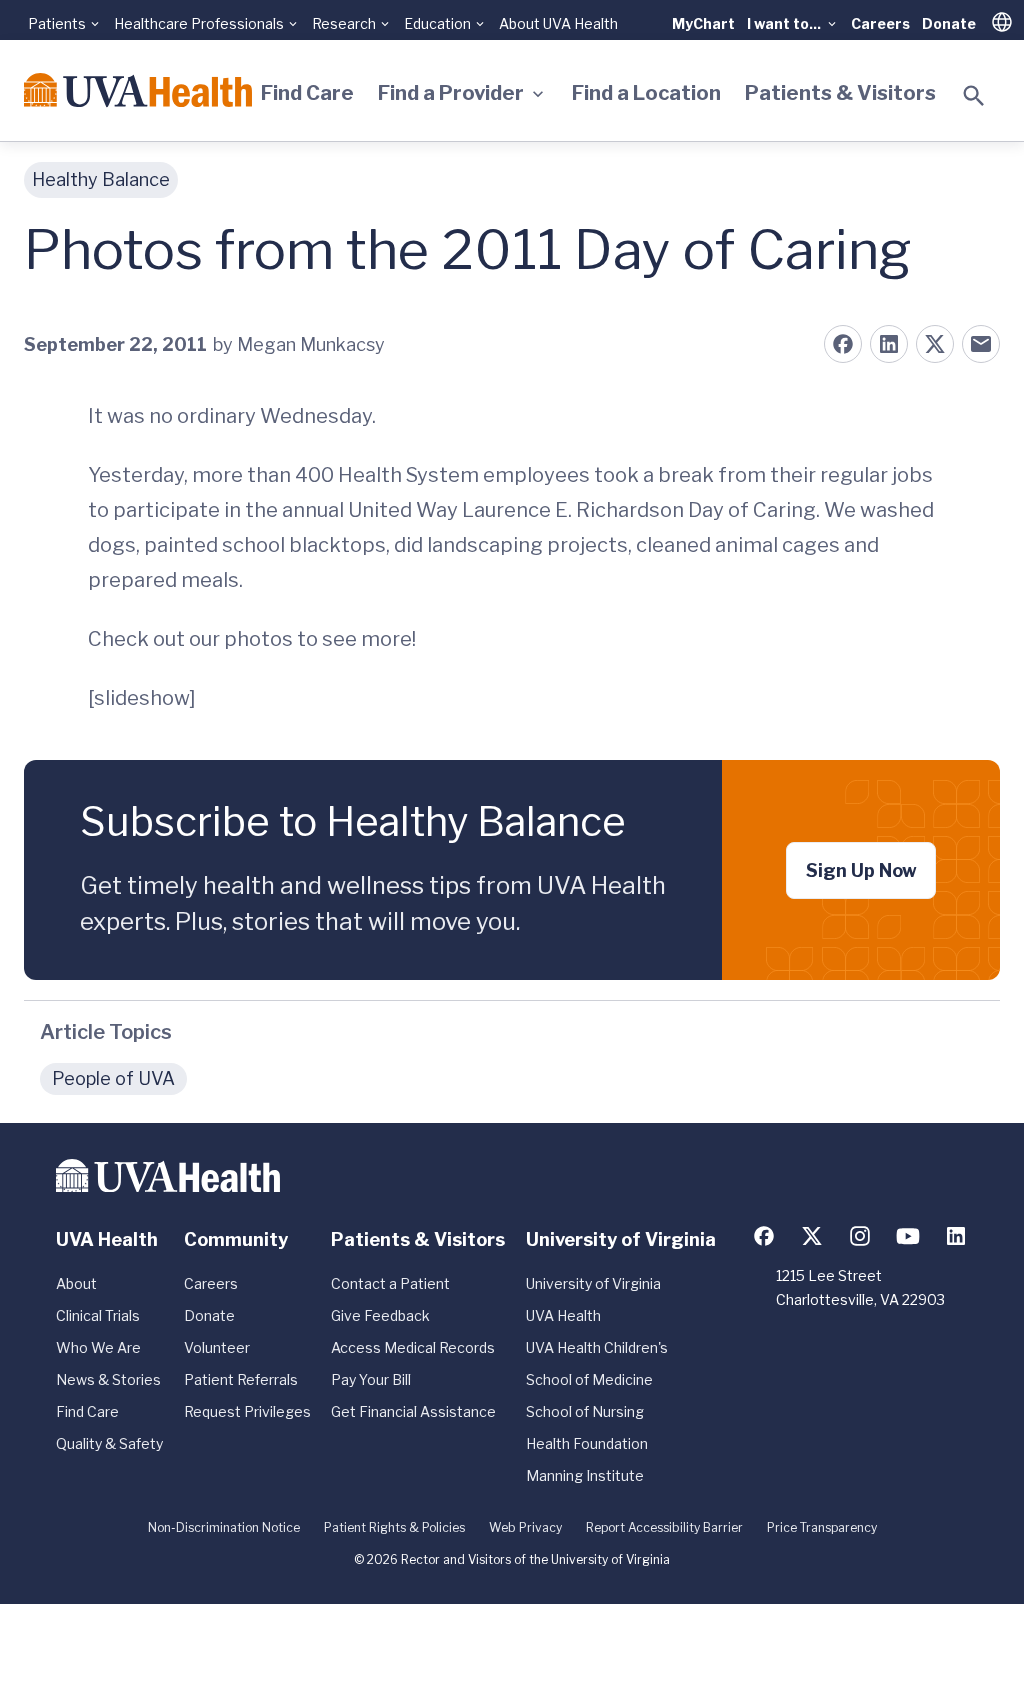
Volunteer (217, 1347)
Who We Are (98, 1347)
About (76, 1283)
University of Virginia (593, 1283)
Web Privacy (525, 1527)
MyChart (703, 23)
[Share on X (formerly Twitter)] (935, 344)
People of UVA (113, 1078)
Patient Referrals (241, 1379)
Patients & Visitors (840, 93)
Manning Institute (585, 1475)
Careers (880, 23)
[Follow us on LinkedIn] (956, 1236)
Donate (949, 23)
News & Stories (108, 1379)
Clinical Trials (98, 1315)
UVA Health (563, 1315)
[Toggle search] (974, 96)
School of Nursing (585, 1411)
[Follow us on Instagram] (860, 1236)
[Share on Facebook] (843, 344)
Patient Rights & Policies (394, 1527)
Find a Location (646, 93)
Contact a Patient (390, 1283)
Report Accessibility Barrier (664, 1527)
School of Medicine (589, 1379)
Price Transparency (822, 1527)
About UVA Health (558, 23)
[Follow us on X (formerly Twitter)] (812, 1236)
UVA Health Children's (597, 1347)
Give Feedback (380, 1315)
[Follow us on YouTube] (908, 1236)
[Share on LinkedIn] (889, 344)
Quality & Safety (109, 1443)
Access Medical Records (413, 1347)
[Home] (138, 90)
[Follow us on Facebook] (764, 1236)
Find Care (307, 93)
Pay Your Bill (371, 1379)
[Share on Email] (981, 344)
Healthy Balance (101, 179)
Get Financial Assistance (413, 1411)
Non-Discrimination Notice (224, 1527)
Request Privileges (247, 1411)
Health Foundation (587, 1443)
